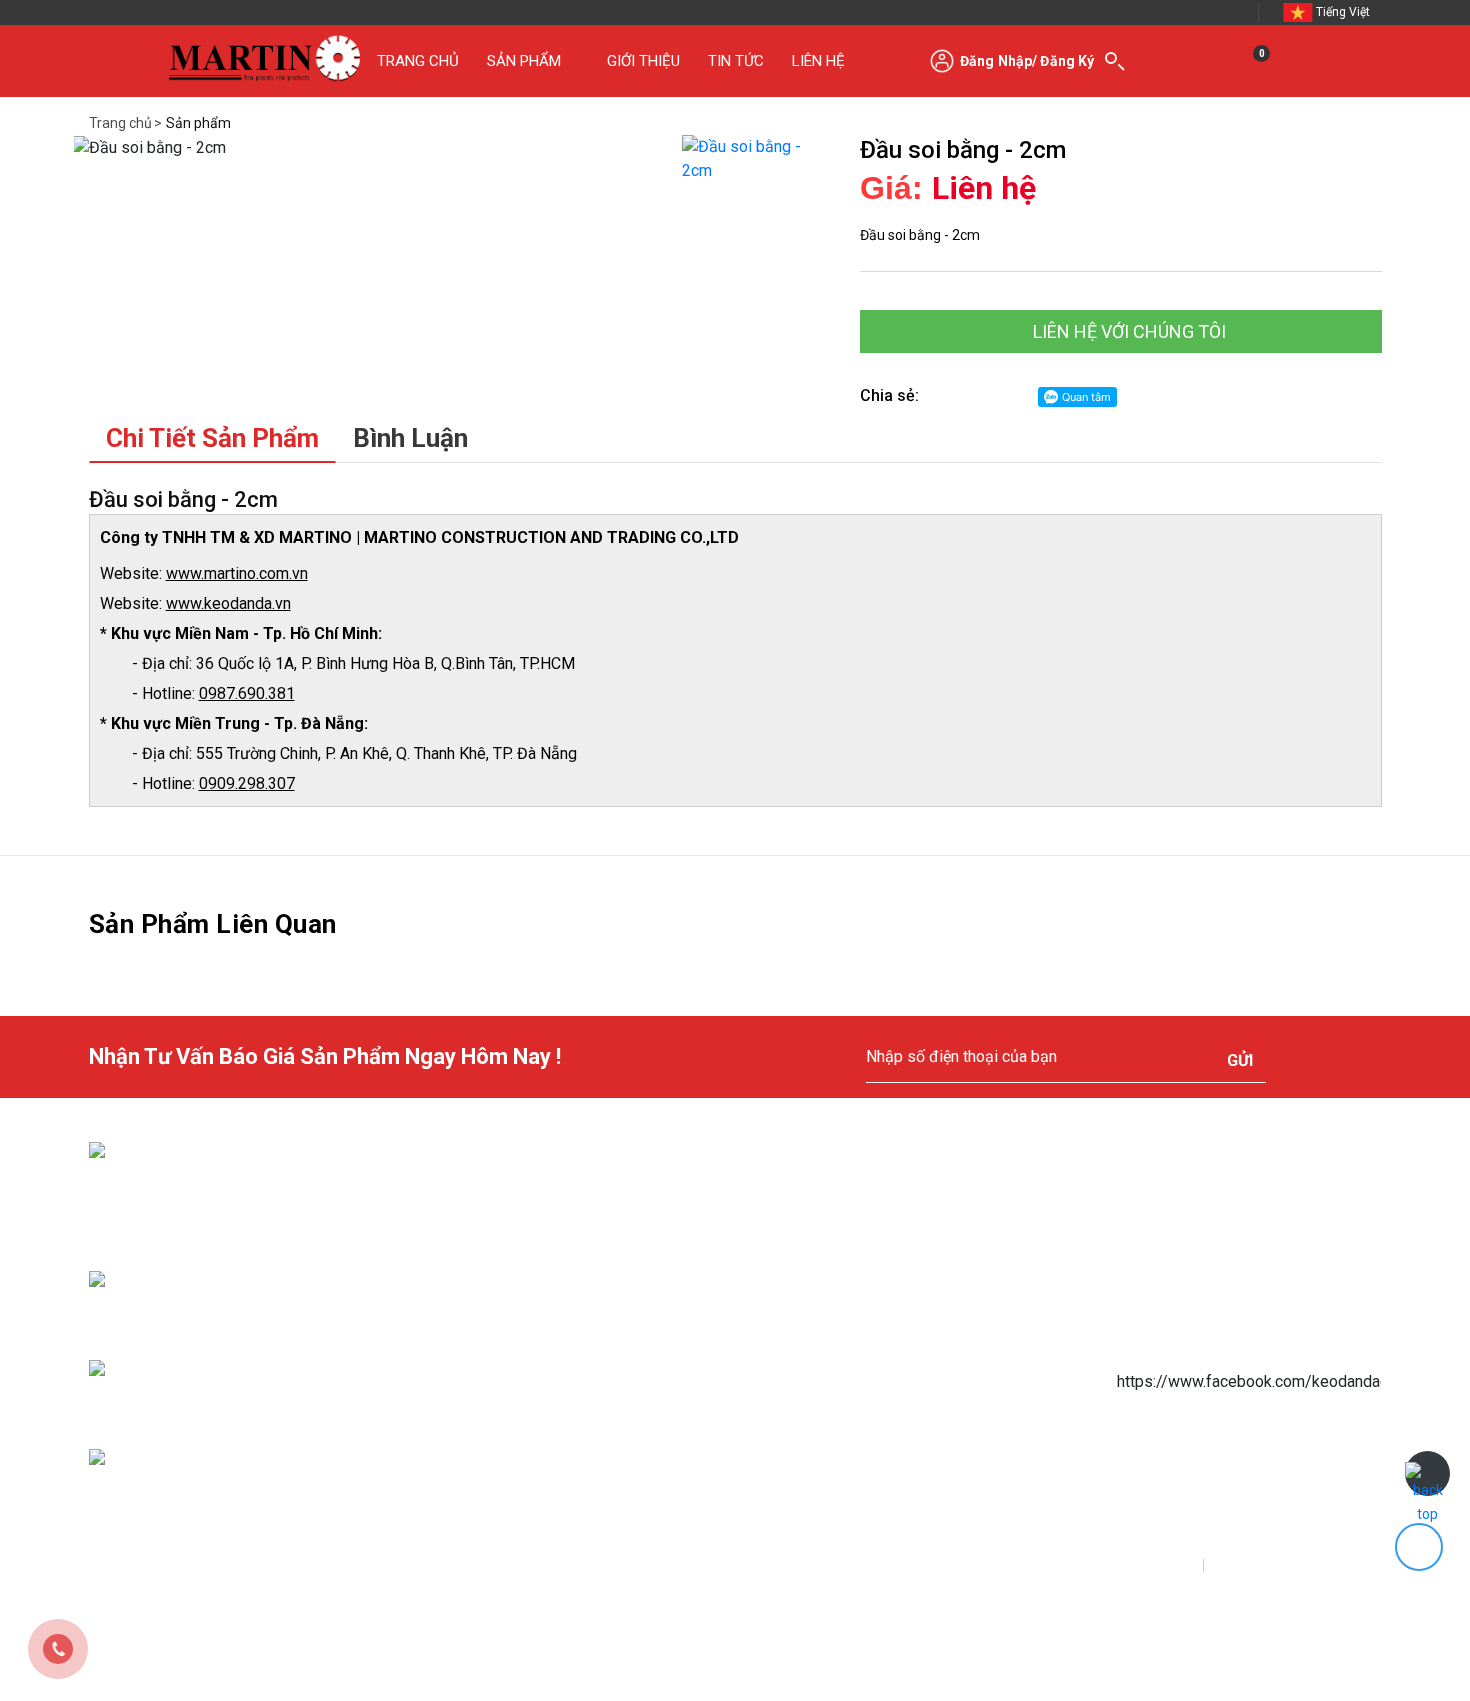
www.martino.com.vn (237, 573)
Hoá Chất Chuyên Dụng (895, 1328)
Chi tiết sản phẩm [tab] (212, 438)
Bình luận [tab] (410, 438)
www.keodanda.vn (228, 603)
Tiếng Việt (1343, 12)
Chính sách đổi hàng (593, 1416)
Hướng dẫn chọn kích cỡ (604, 1328)
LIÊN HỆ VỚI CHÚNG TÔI (1127, 331)
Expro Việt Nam (450, 1568)
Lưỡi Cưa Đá (861, 1284)
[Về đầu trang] (1427, 1473)
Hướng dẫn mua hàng (598, 1240)
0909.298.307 (247, 783)
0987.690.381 (247, 693)
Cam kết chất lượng (591, 1504)
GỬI (1240, 1060)
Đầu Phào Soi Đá (875, 1416)
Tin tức (845, 1504)
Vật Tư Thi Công (874, 1372)
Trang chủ (120, 123)
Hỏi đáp (553, 1460)
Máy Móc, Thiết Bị (878, 1460)
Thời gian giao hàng (591, 1372)
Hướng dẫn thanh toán (600, 1284)
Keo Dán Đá (859, 1240)
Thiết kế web (337, 1568)
